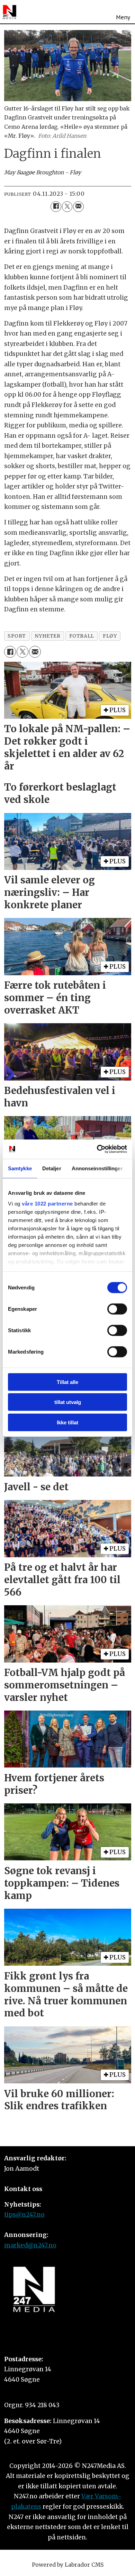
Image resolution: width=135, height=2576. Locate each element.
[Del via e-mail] (78, 207)
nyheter (47, 636)
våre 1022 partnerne (47, 1204)
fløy (110, 636)
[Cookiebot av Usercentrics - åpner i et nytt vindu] (97, 1149)
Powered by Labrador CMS (68, 2565)
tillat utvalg (68, 1402)
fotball (82, 636)
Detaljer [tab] (52, 1168)
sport (17, 636)
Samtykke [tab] (20, 1168)
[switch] (117, 1309)
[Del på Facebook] (56, 207)
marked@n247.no (30, 2245)
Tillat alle (67, 1382)
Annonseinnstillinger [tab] (97, 1168)
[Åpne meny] (123, 12)
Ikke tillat (67, 1422)
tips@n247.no (24, 2215)
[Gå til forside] (10, 12)
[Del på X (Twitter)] (67, 207)
